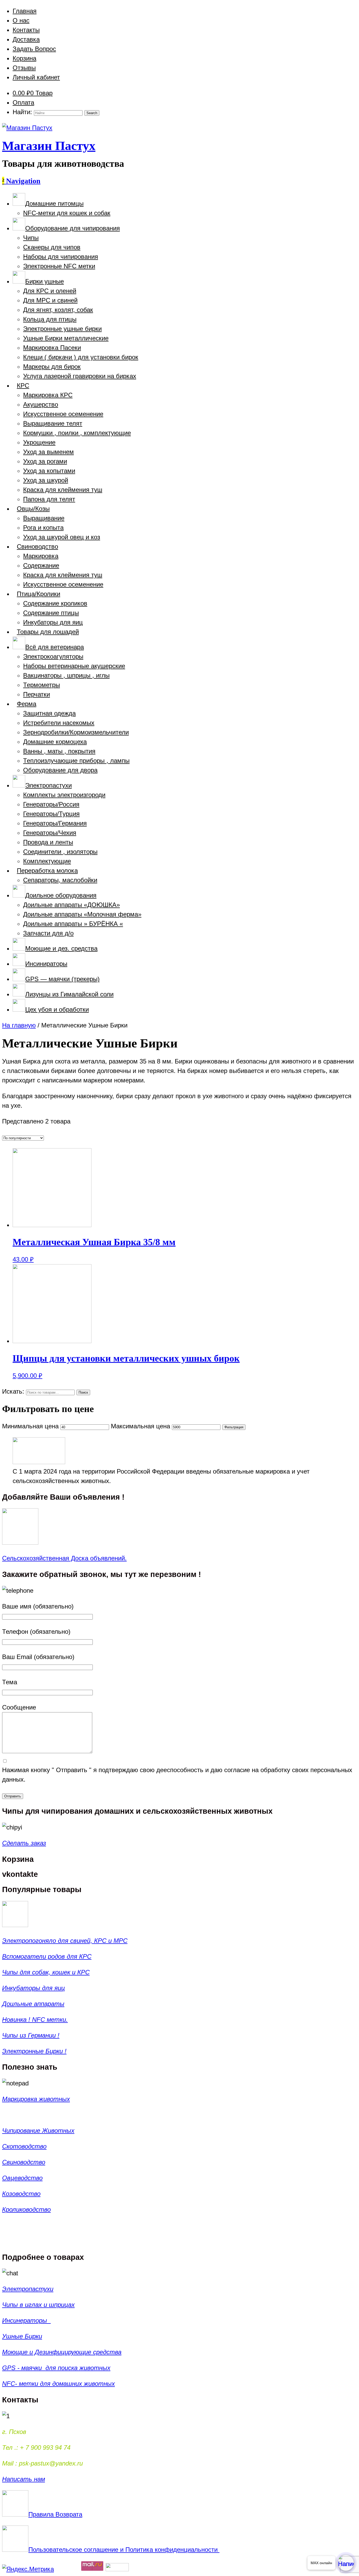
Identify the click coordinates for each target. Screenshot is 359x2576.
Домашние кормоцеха (55, 742)
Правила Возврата (55, 2514)
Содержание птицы (51, 613)
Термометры (42, 685)
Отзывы (24, 68)
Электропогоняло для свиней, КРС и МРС (65, 1941)
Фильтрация (234, 1427)
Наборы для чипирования (61, 257)
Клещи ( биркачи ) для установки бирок (81, 357)
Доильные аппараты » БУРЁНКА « (73, 924)
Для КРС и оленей (50, 291)
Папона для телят (49, 499)
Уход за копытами (49, 471)
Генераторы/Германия (55, 823)
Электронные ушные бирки (62, 329)
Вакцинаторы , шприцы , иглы (66, 675)
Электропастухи (28, 2289)
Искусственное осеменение (63, 414)
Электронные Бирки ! (34, 2051)
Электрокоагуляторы (53, 656)
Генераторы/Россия (51, 804)
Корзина (24, 58)
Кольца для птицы (50, 319)
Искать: (13, 1391)
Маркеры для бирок (52, 367)
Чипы (31, 238)
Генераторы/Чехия (50, 833)
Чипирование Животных (38, 2131)
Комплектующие (47, 861)
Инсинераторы (26, 2320)
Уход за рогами (45, 461)
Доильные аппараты (33, 2004)
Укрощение (39, 442)
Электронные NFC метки (59, 266)
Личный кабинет (36, 77)
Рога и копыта (43, 528)
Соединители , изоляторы (60, 852)
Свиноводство (24, 2162)
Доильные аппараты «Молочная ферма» (82, 914)
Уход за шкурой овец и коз (62, 537)
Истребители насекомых (59, 723)
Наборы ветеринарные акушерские (74, 666)
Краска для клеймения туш (63, 490)
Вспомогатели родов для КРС (47, 1956)
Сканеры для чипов (52, 247)
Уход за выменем (48, 452)
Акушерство (41, 404)
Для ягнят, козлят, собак (58, 310)
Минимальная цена (30, 1426)
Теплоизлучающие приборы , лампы (76, 761)
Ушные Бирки (22, 2336)
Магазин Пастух (49, 146)
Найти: (22, 112)
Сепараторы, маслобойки (60, 880)
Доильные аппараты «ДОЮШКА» (71, 905)
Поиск (83, 1392)
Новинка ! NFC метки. (35, 2020)
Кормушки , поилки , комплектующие (77, 433)
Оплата (23, 102)
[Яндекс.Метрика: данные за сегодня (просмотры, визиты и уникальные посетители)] (28, 2569)
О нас (21, 20)
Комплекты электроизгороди (64, 795)
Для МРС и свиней (50, 300)
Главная (25, 11)
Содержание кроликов (55, 603)
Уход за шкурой (46, 480)
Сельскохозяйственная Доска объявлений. (64, 1558)
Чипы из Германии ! (31, 2035)
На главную (19, 1025)
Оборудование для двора (60, 770)
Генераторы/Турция (51, 814)
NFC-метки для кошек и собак (67, 213)
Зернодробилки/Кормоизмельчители (76, 732)
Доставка (26, 39)
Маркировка (41, 556)
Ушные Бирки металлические (66, 338)
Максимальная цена (140, 1426)
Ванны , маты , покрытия (59, 751)
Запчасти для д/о (48, 933)
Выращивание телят (53, 423)
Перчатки (37, 694)
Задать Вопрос (34, 49)
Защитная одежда (49, 713)
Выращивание (44, 518)
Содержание (41, 565)
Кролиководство (26, 2209)
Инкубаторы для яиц (53, 622)
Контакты (26, 30)
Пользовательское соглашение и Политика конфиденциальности (124, 2550)
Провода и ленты (48, 842)
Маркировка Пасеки (52, 348)
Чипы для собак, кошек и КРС (46, 1972)
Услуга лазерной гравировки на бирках (80, 376)
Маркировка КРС (48, 395)
